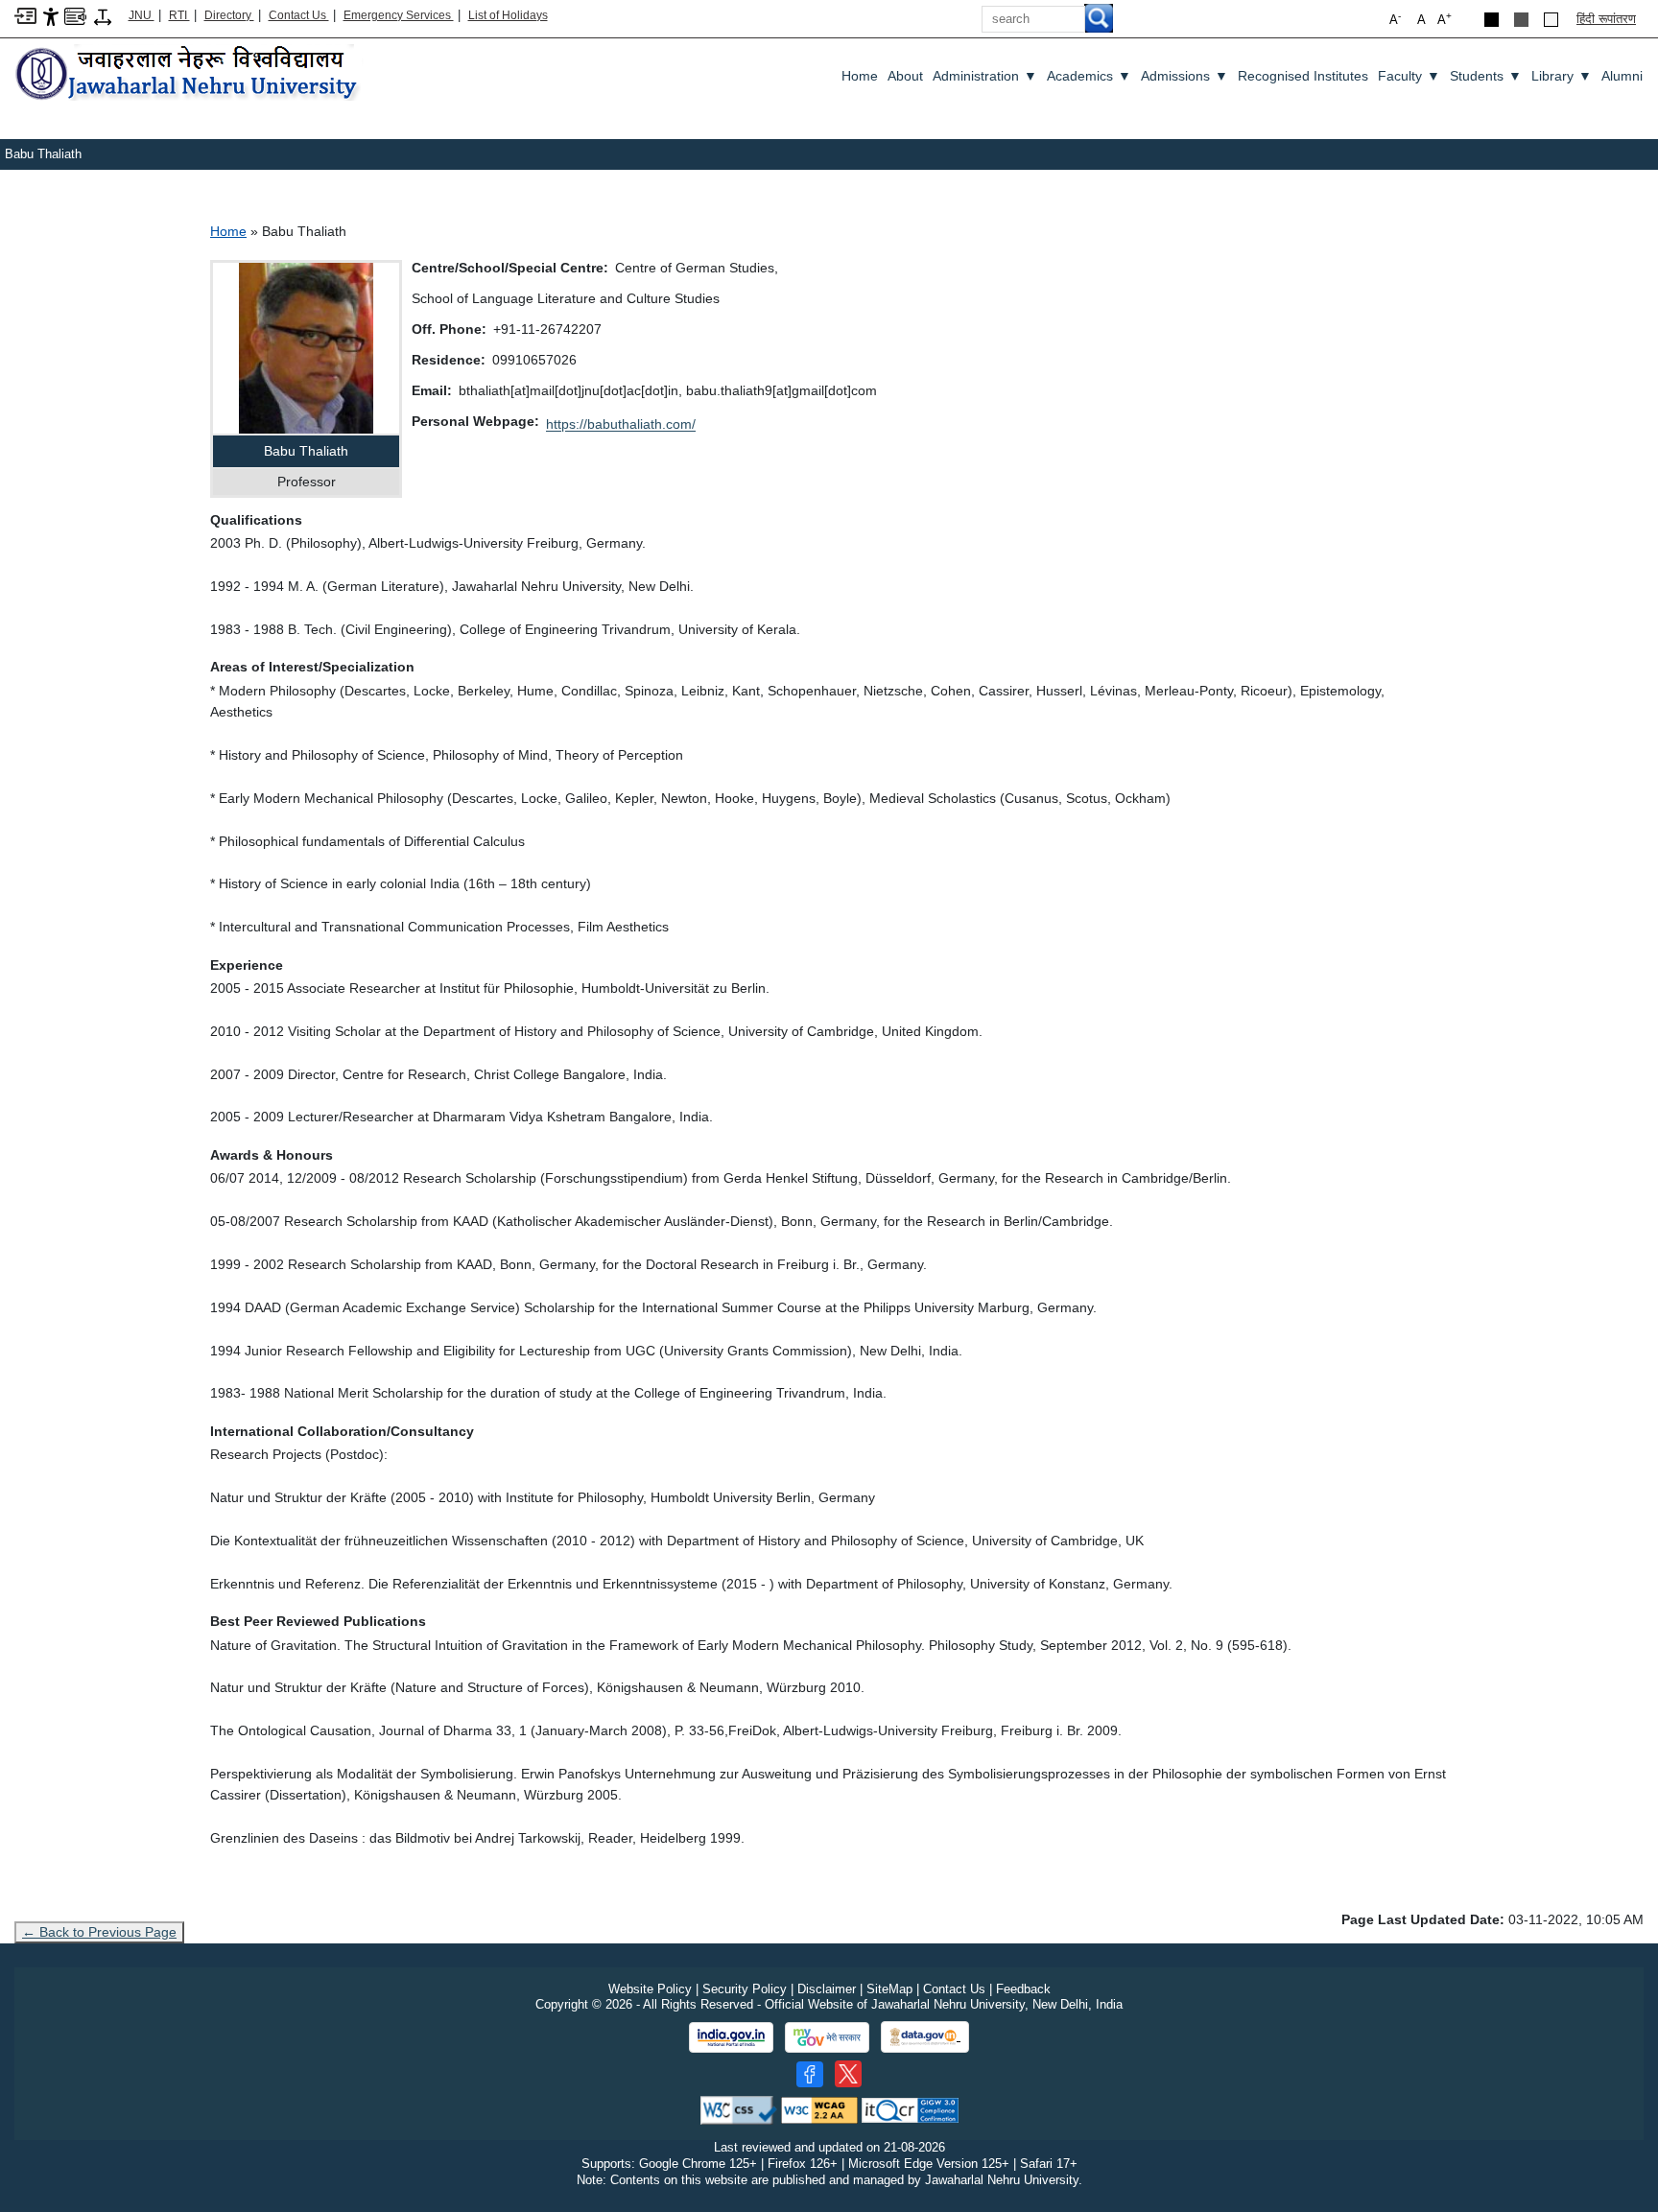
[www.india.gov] (731, 2037)
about (905, 76)
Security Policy (745, 1989)
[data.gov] (925, 2037)
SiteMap (889, 1989)
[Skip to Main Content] (25, 15)
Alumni (1622, 76)
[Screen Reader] (75, 15)
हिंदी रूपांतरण (1606, 19)
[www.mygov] (827, 2037)
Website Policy (650, 1989)
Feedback (1023, 1989)
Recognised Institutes (1303, 76)
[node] (189, 74)
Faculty (1409, 76)
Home (860, 76)
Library (1562, 76)
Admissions (1184, 76)
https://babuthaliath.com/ (621, 424)
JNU (142, 15)
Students (1486, 76)
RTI (179, 15)
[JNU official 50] (848, 2074)
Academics (1089, 76)
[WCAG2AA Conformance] (819, 2109)
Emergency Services (399, 15)
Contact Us (299, 15)
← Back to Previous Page (99, 1932)
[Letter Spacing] (103, 16)
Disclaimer (827, 1989)
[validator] (739, 2109)
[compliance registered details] (910, 2109)
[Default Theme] (1551, 20)
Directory (229, 15)
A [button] (1445, 19)
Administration (985, 76)
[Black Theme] (1492, 20)
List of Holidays (508, 15)
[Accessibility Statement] (51, 16)
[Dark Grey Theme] (1521, 20)
